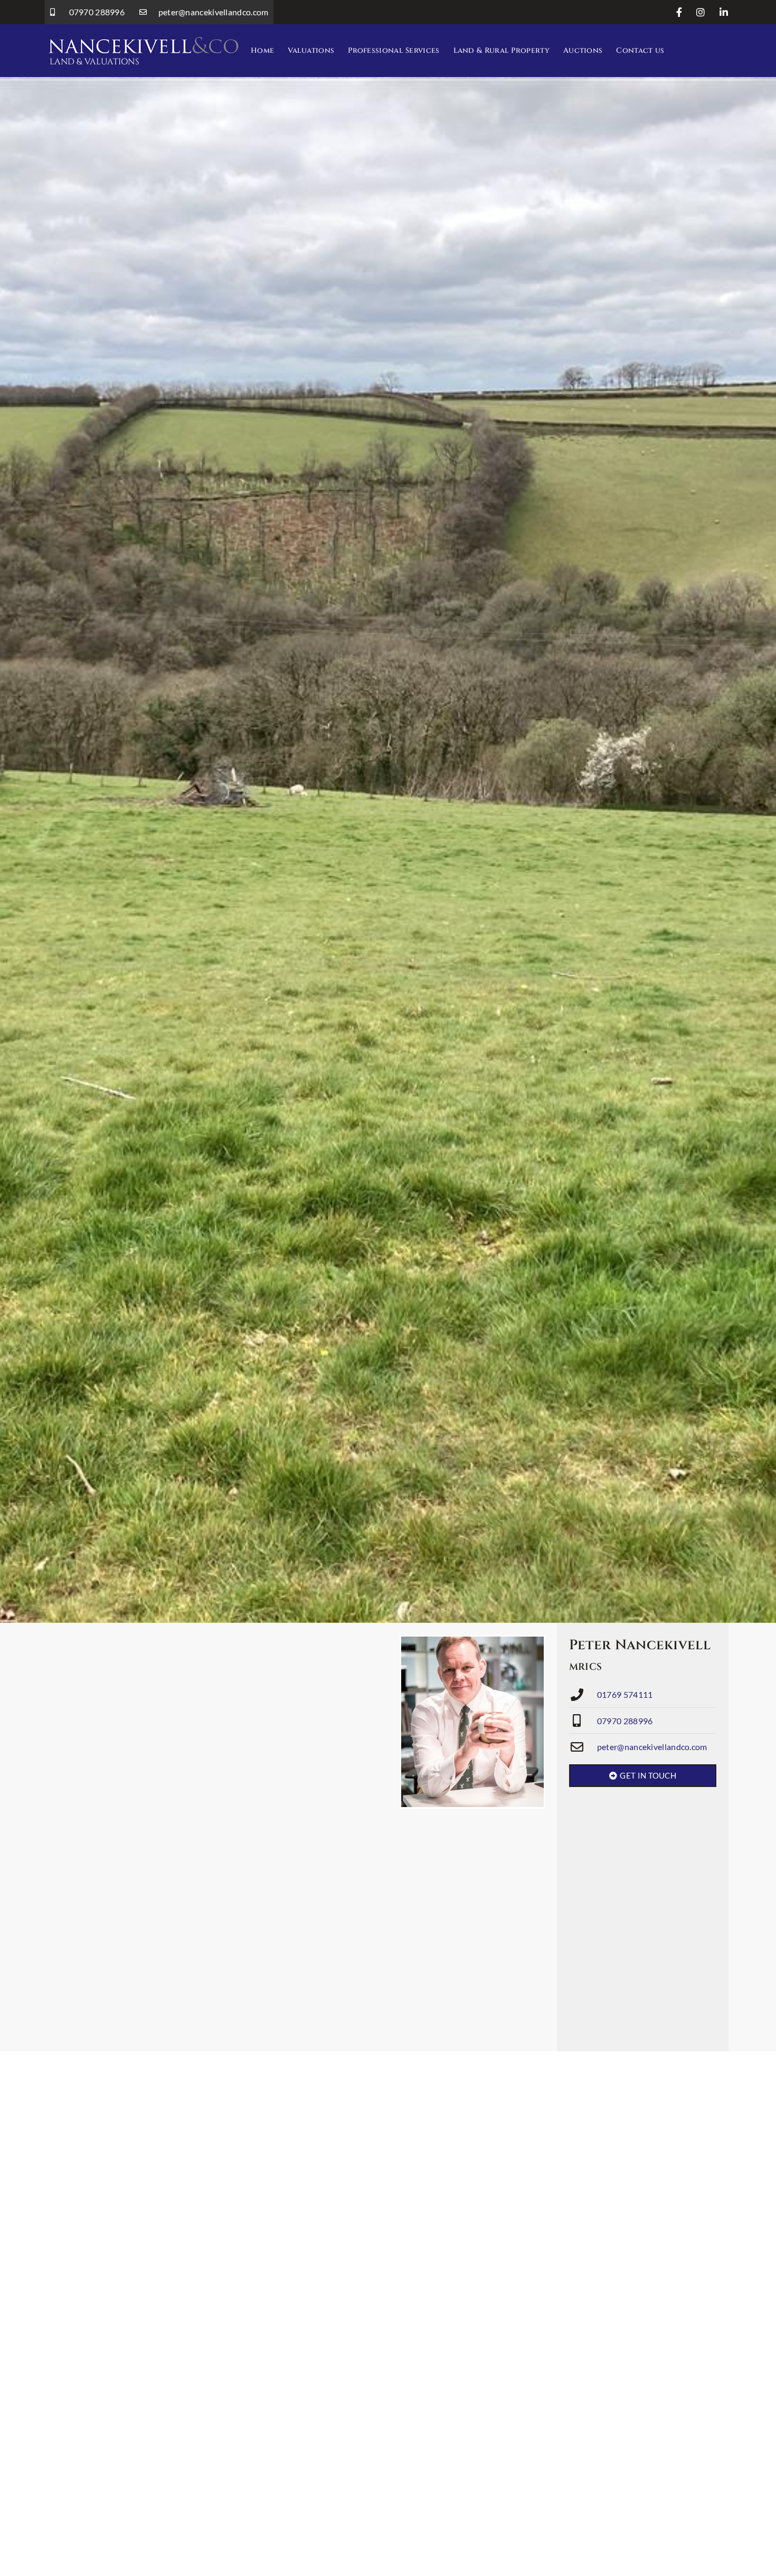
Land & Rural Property (501, 50)
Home (262, 50)
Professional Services (394, 50)
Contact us (640, 50)
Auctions (583, 50)
